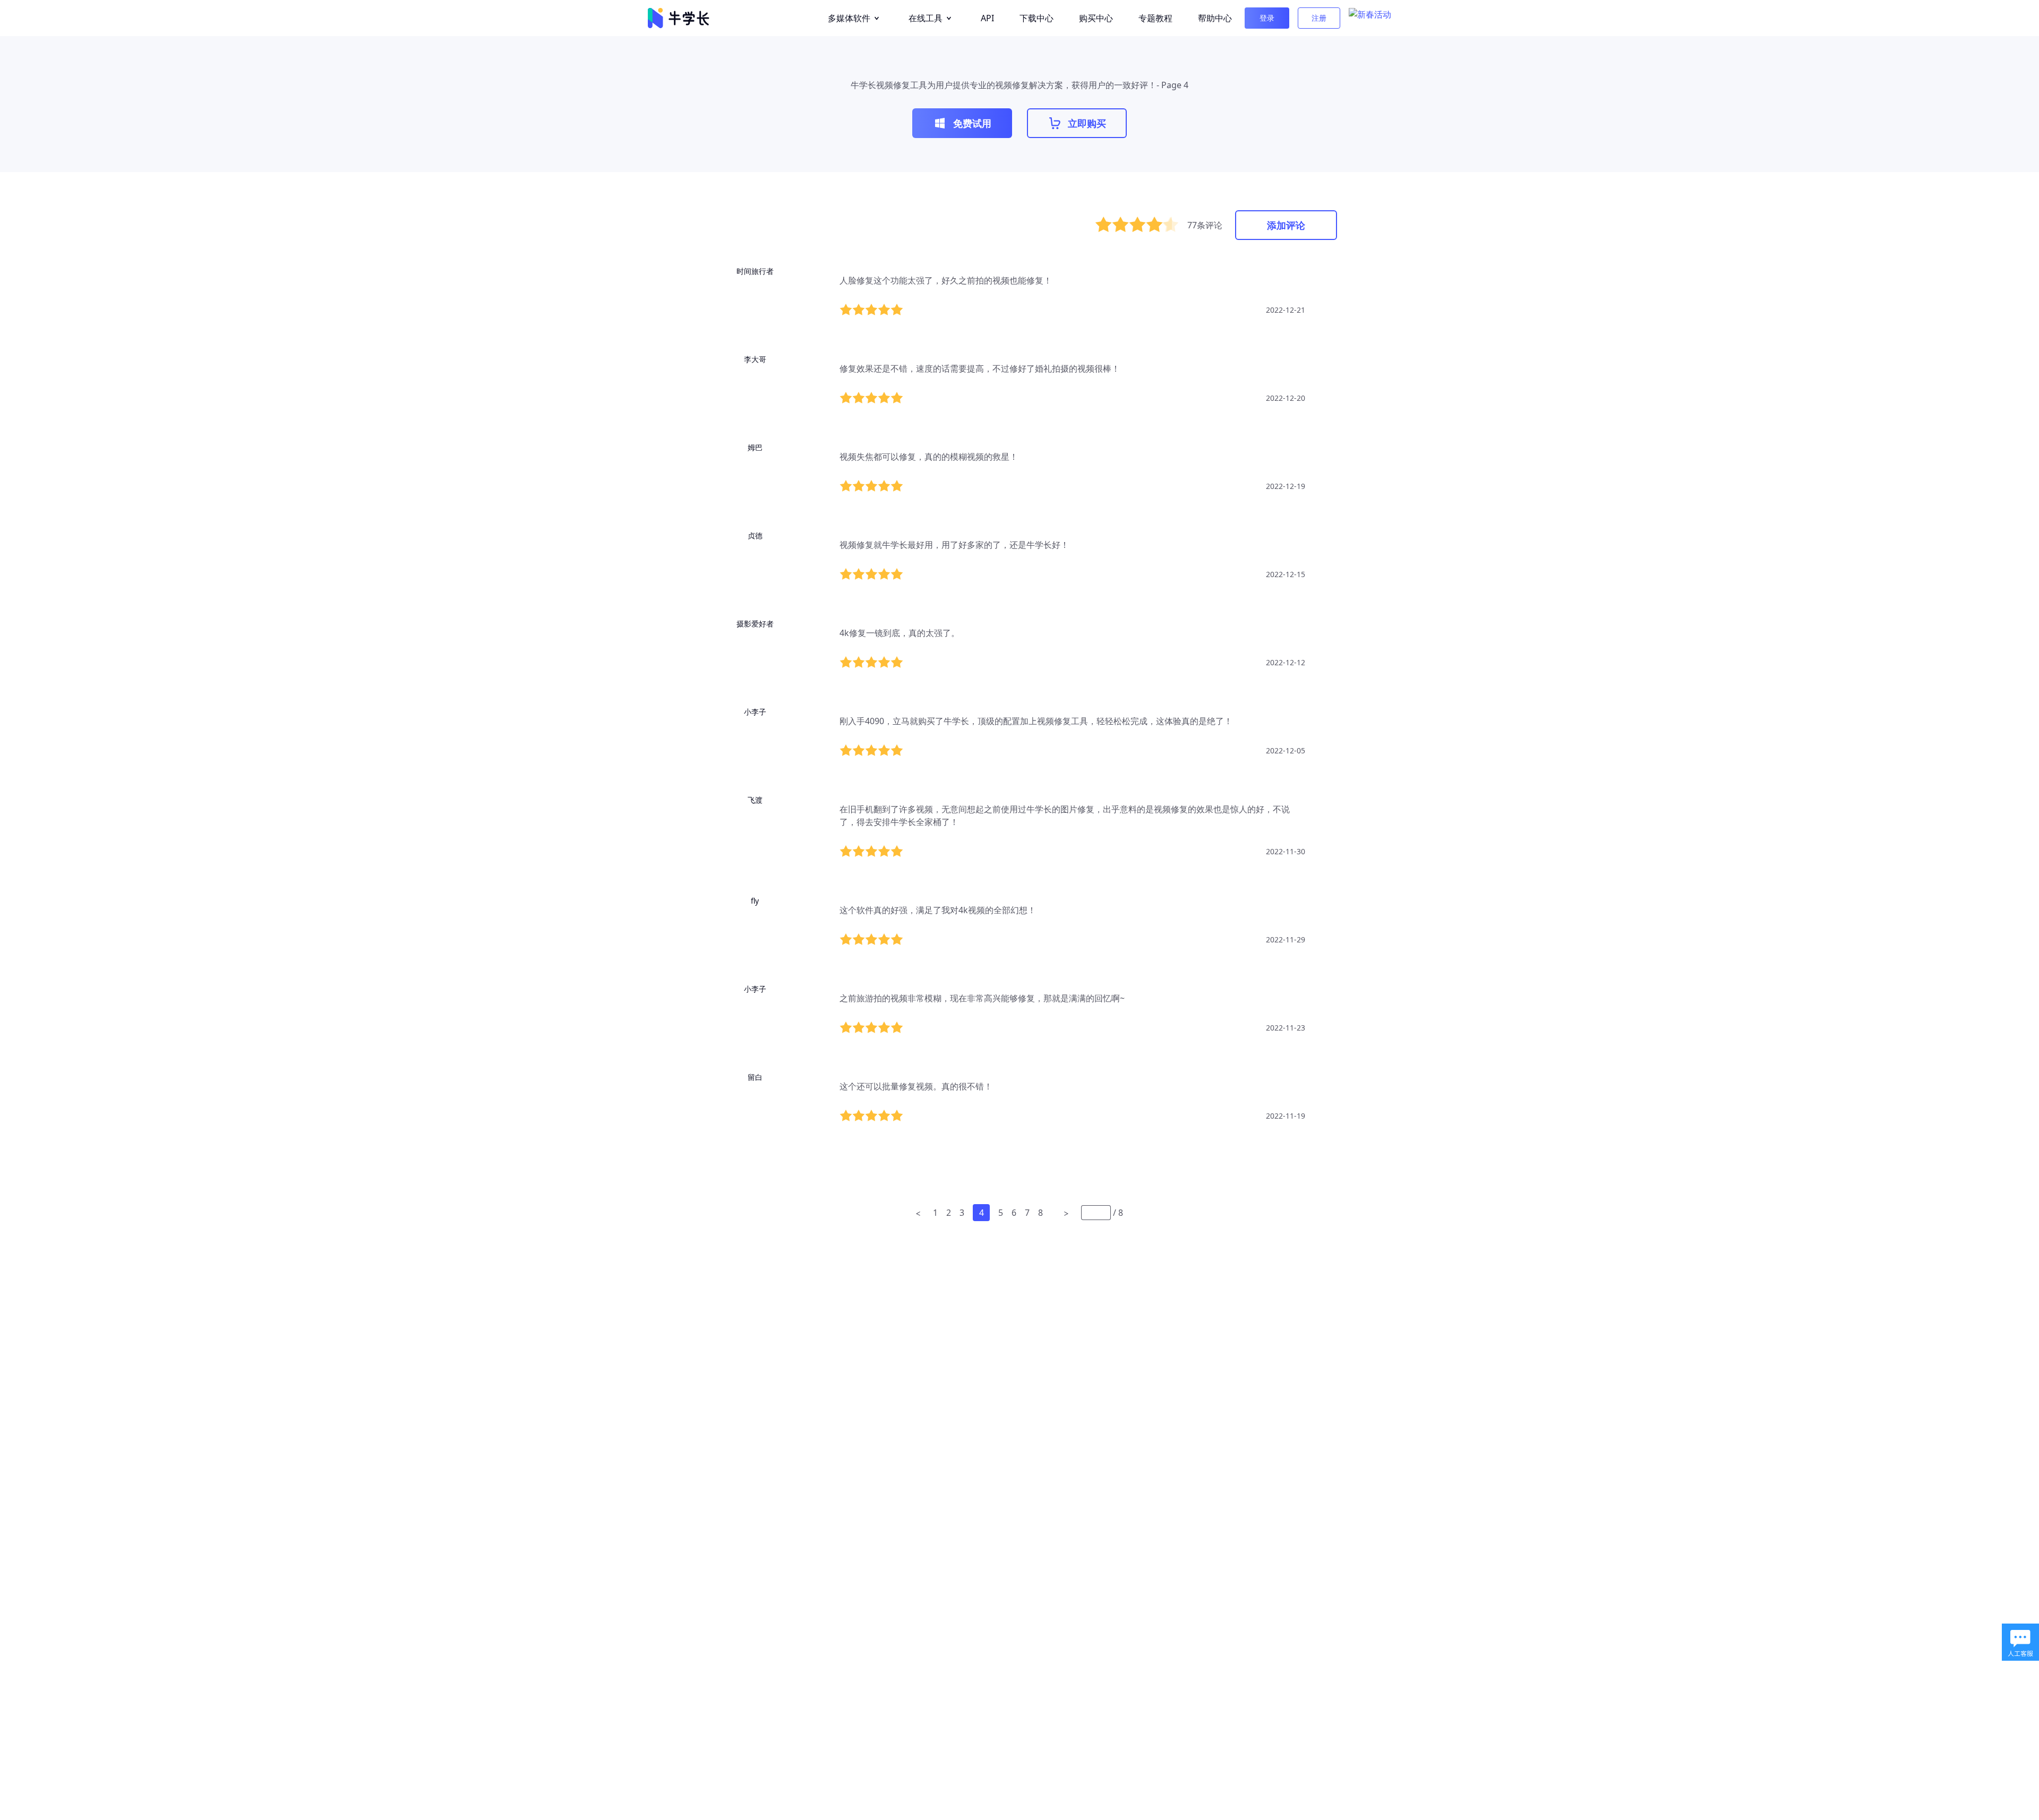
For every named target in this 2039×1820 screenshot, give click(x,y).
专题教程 (1155, 18)
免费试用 (972, 123)
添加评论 (1286, 225)
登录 (1267, 18)
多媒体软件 (849, 18)
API (987, 18)
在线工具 (926, 18)
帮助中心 (1215, 18)
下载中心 (1036, 18)
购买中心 (1096, 18)
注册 (1319, 18)
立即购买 (1087, 123)
